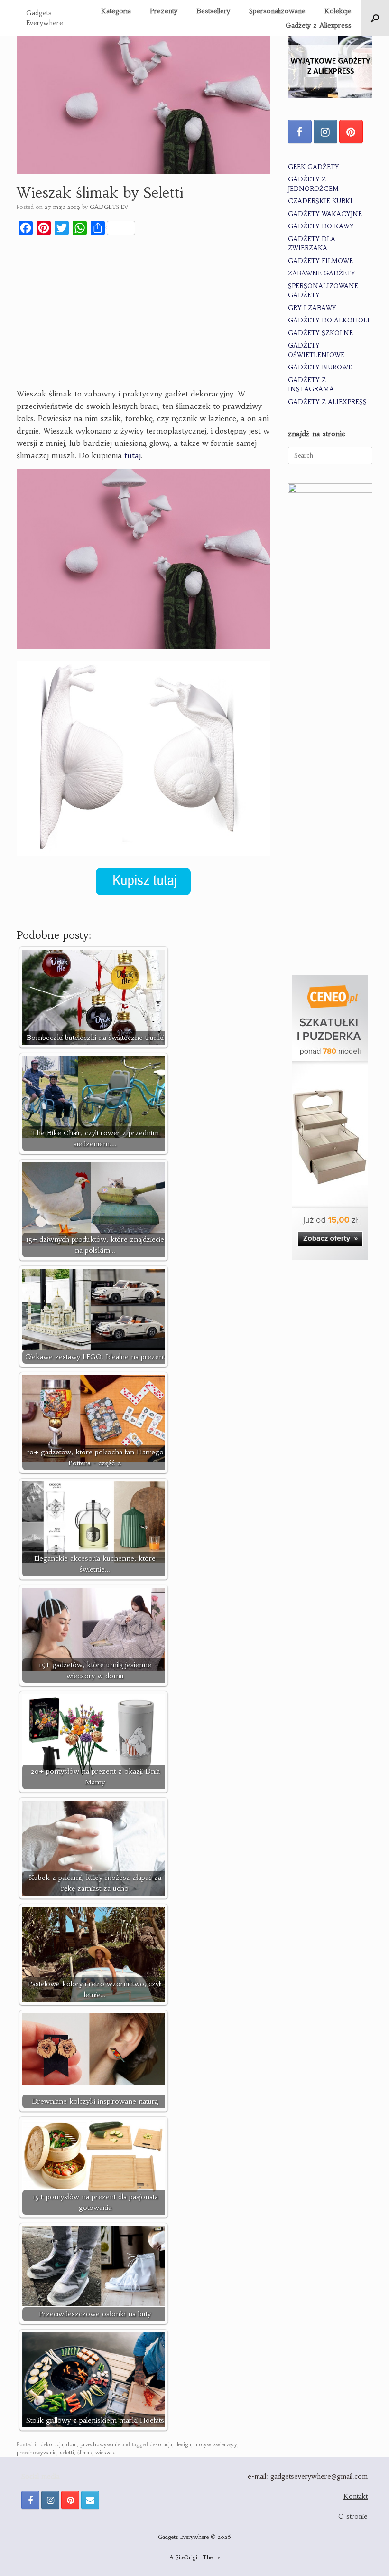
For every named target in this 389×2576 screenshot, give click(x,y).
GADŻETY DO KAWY (321, 226)
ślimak (85, 2453)
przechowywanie (100, 2444)
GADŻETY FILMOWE (320, 261)
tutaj (133, 455)
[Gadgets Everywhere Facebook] (300, 132)
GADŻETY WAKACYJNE (325, 214)
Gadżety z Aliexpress (319, 25)
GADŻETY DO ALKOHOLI (329, 320)
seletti (67, 2453)
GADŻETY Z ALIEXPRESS (327, 402)
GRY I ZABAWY (312, 308)
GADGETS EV (109, 207)
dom (72, 2444)
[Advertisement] (144, 313)
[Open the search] (375, 18)
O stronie (353, 2516)
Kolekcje (338, 11)
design (183, 2444)
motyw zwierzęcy (216, 2444)
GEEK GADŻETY (314, 167)
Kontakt (356, 2496)
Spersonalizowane (277, 11)
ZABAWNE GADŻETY (322, 273)
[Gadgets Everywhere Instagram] (325, 132)
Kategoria (116, 11)
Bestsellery (213, 11)
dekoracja (52, 2444)
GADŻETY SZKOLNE (320, 333)
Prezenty (164, 11)
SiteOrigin (188, 2557)
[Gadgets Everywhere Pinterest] (351, 132)
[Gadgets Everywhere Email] (90, 2500)
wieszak (105, 2453)
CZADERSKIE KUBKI (320, 201)
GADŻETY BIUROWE (320, 367)
